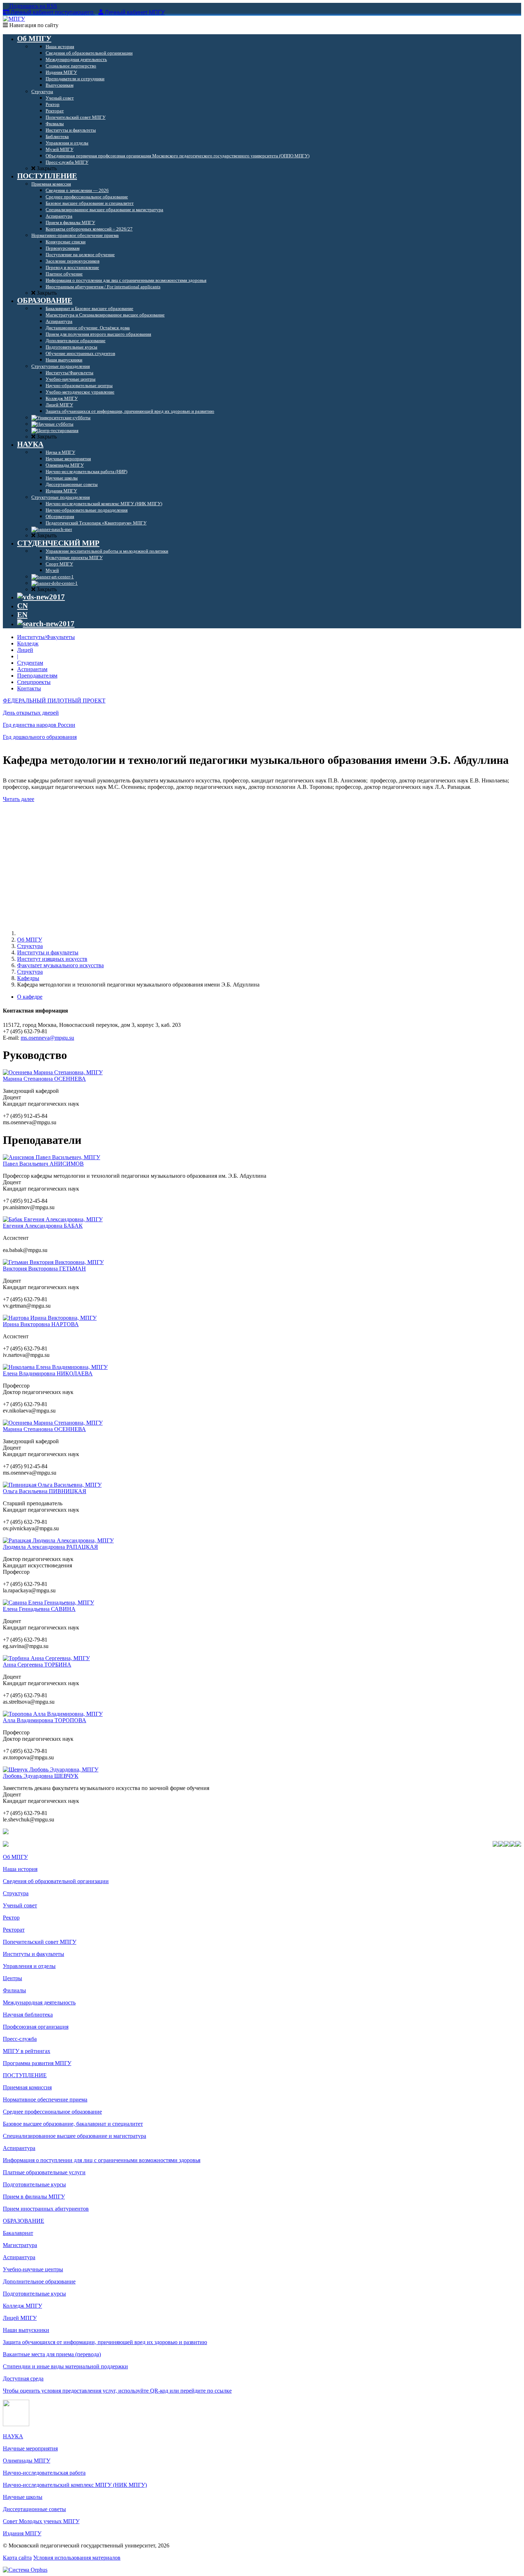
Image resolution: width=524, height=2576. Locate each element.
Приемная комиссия (27, 2087)
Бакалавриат (18, 2233)
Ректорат (14, 1930)
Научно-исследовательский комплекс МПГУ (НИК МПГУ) (75, 2485)
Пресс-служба (20, 2039)
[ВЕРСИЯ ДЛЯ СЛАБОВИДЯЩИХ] (41, 597)
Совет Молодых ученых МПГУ (41, 2521)
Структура (30, 946)
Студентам (30, 663)
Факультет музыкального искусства (60, 965)
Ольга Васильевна (45, 1491)
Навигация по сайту (33, 25)
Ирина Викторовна (41, 1324)
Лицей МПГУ (20, 2318)
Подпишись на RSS (32, 6)
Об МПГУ (30, 940)
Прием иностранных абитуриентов (46, 2209)
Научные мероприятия (30, 2448)
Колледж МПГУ (22, 2306)
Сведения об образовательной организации (56, 1881)
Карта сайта (17, 2558)
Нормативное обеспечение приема (45, 2100)
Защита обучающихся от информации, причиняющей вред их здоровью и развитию (105, 2342)
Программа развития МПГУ (37, 2063)
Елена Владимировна (48, 1373)
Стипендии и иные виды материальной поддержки (65, 2366)
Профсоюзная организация (36, 2027)
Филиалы (14, 1990)
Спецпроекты (34, 682)
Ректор (11, 1918)
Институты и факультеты (48, 952)
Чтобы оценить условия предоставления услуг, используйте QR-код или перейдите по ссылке (117, 2391)
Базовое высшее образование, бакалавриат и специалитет (73, 2124)
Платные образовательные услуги (44, 2172)
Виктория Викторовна (44, 1269)
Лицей (25, 650)
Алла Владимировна (45, 1720)
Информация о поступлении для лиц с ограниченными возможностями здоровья (102, 2160)
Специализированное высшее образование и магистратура (75, 2136)
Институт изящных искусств (52, 959)
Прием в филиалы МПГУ (34, 2197)
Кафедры (28, 978)
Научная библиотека (28, 2015)
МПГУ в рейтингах (27, 2051)
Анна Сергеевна (37, 1665)
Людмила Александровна (50, 1547)
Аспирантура (19, 2148)
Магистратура (20, 2245)
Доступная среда (23, 2379)
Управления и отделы (29, 1966)
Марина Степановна (44, 1079)
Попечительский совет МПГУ (40, 1942)
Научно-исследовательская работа (44, 2473)
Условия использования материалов (77, 2558)
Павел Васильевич (43, 1164)
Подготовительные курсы (34, 2184)
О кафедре (30, 997)
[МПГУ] (14, 19)
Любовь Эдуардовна (41, 1776)
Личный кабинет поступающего (52, 12)
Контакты (29, 688)
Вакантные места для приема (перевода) (52, 2354)
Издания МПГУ (22, 2533)
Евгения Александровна (43, 1226)
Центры (12, 1978)
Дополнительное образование (39, 2281)
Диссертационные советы (34, 2509)
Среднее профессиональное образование (52, 2112)
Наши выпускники (26, 2330)
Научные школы (23, 2497)
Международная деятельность (39, 2002)
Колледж (28, 643)
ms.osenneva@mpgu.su (47, 1038)
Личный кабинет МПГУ (135, 12)
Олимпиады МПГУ (27, 2461)
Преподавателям (37, 676)
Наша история (20, 1869)
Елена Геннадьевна (39, 1609)
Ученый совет (20, 1905)
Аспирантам (32, 669)
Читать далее (19, 799)
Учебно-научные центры (33, 2269)
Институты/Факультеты (46, 637)
